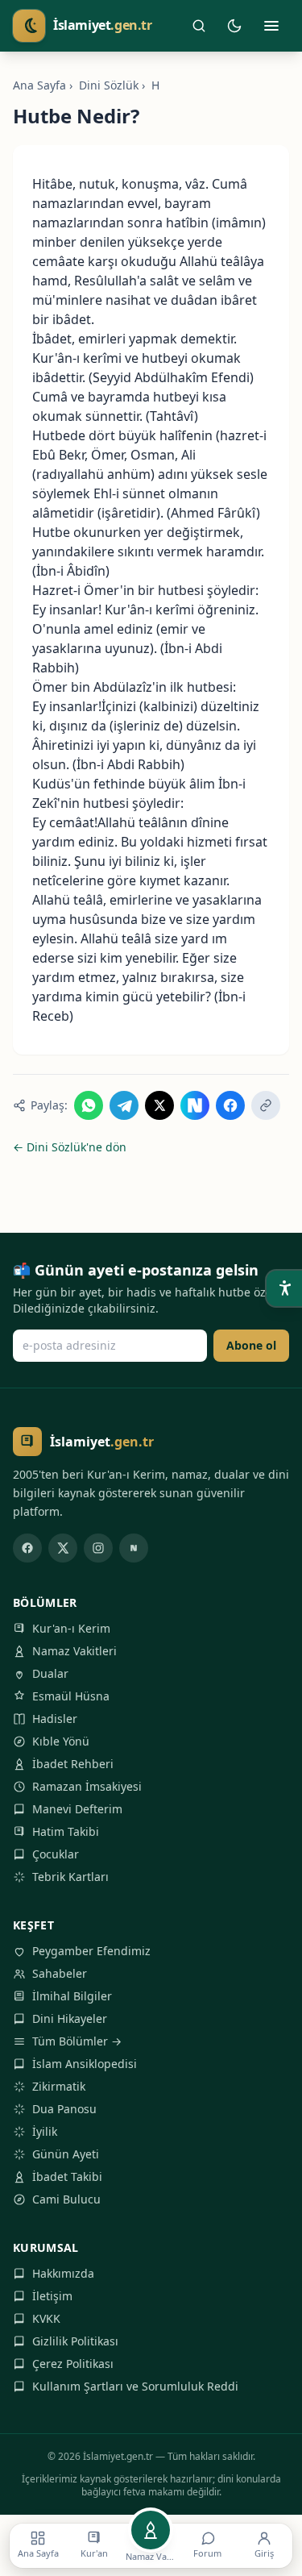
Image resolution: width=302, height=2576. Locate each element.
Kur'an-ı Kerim (71, 1628)
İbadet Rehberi (73, 1764)
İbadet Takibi (67, 2176)
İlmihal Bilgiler (72, 1996)
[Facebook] (27, 1548)
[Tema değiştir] (234, 26)
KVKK (46, 2318)
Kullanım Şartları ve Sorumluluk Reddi (135, 2386)
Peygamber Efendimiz (91, 1951)
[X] (63, 1548)
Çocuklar (56, 1854)
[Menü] (271, 26)
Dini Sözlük (109, 85)
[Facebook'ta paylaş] (230, 1105)
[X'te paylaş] (159, 1105)
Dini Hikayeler (70, 2018)
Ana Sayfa (39, 85)
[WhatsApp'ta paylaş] (89, 1105)
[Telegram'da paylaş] (124, 1105)
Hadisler (55, 1719)
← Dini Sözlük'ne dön (70, 1147)
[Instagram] (98, 1548)
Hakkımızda (63, 2273)
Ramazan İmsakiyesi (87, 1786)
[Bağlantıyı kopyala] (266, 1105)
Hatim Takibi (66, 1831)
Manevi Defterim (77, 1809)
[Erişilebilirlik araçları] (284, 1288)
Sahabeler (60, 1973)
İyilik (45, 2131)
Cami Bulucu (66, 2199)
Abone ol (251, 1345)
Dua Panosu (64, 2109)
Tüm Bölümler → (77, 2041)
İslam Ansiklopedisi (85, 2064)
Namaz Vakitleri (74, 1651)
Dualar (50, 1673)
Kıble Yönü (61, 1741)
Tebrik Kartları (70, 1877)
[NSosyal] (134, 1548)
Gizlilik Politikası (75, 2341)
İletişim (52, 2296)
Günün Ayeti (66, 2154)
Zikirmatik (59, 2086)
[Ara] (199, 26)
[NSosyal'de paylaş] (195, 1105)
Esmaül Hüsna (71, 1696)
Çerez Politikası (73, 2364)
